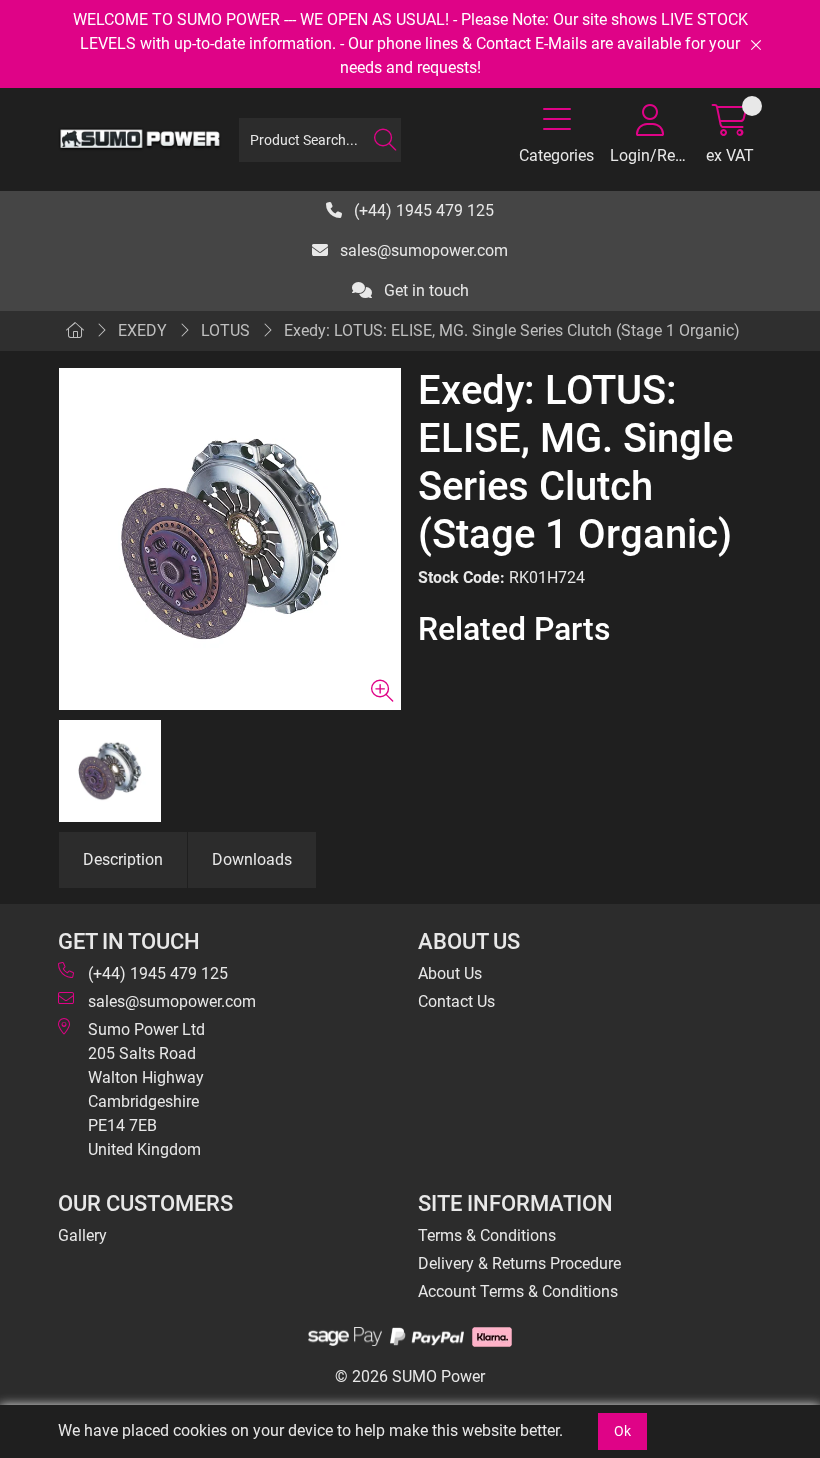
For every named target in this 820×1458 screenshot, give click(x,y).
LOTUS (225, 330)
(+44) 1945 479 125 (422, 210)
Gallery (82, 1235)
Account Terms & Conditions (518, 1291)
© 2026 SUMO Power (410, 1376)
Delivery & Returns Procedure (519, 1263)
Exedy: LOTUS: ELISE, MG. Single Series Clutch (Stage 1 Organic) (512, 330)
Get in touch (424, 290)
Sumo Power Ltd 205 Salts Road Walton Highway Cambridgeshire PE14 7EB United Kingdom (146, 1089)
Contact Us (456, 1001)
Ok (622, 1431)
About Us (450, 973)
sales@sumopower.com (422, 250)
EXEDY (142, 330)
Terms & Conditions (487, 1235)
